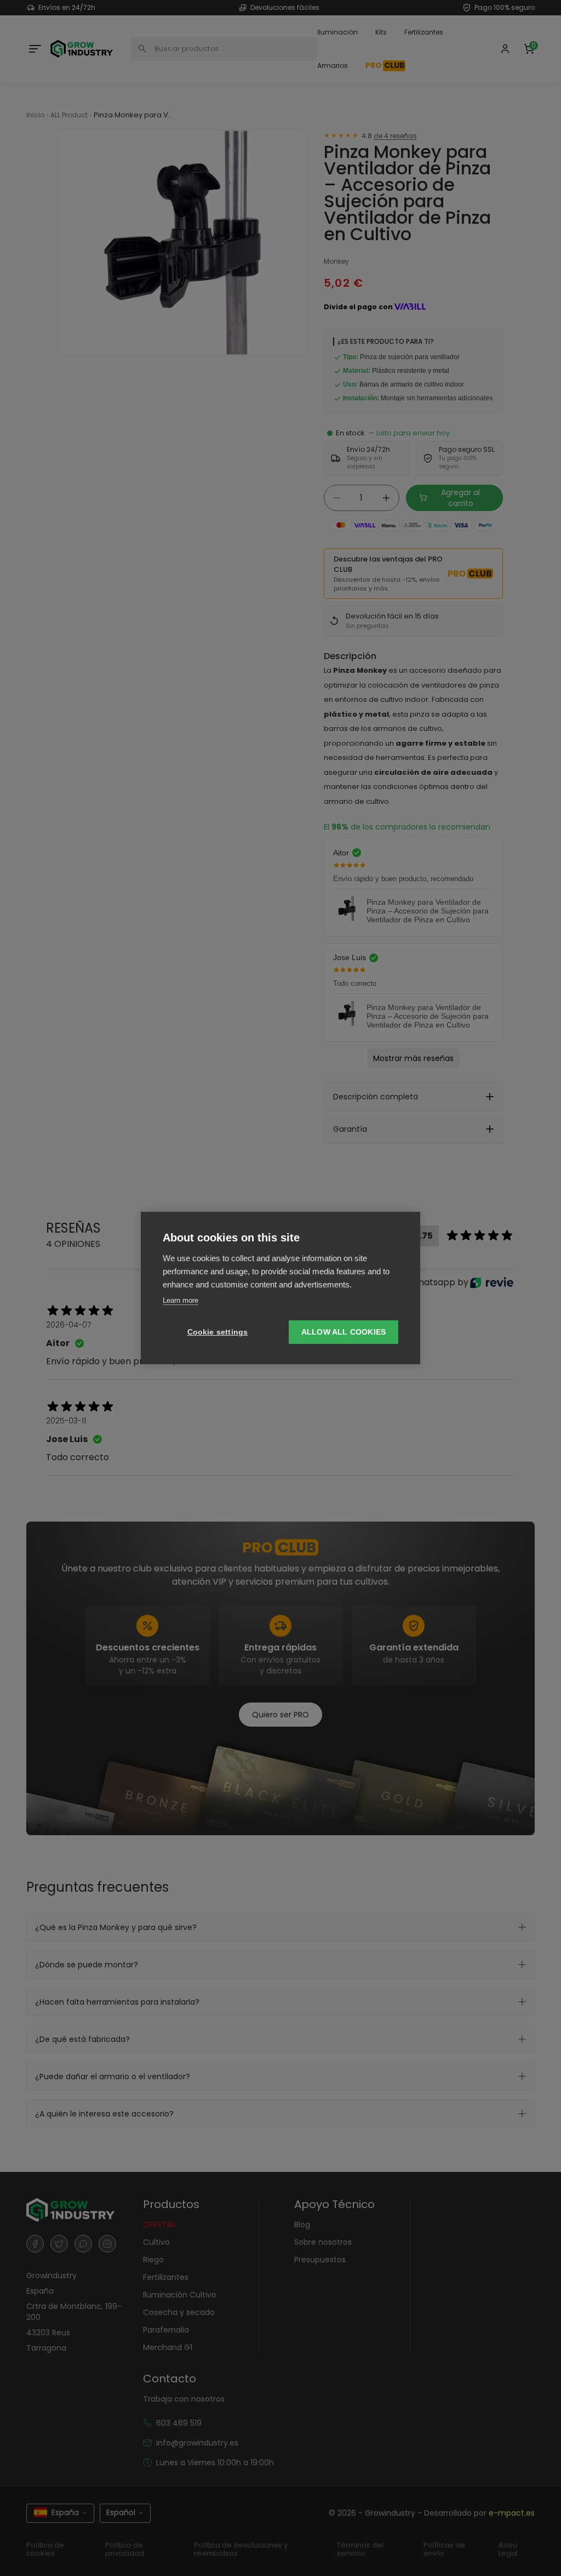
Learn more (181, 1300)
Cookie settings (218, 1332)
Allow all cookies (344, 1332)
